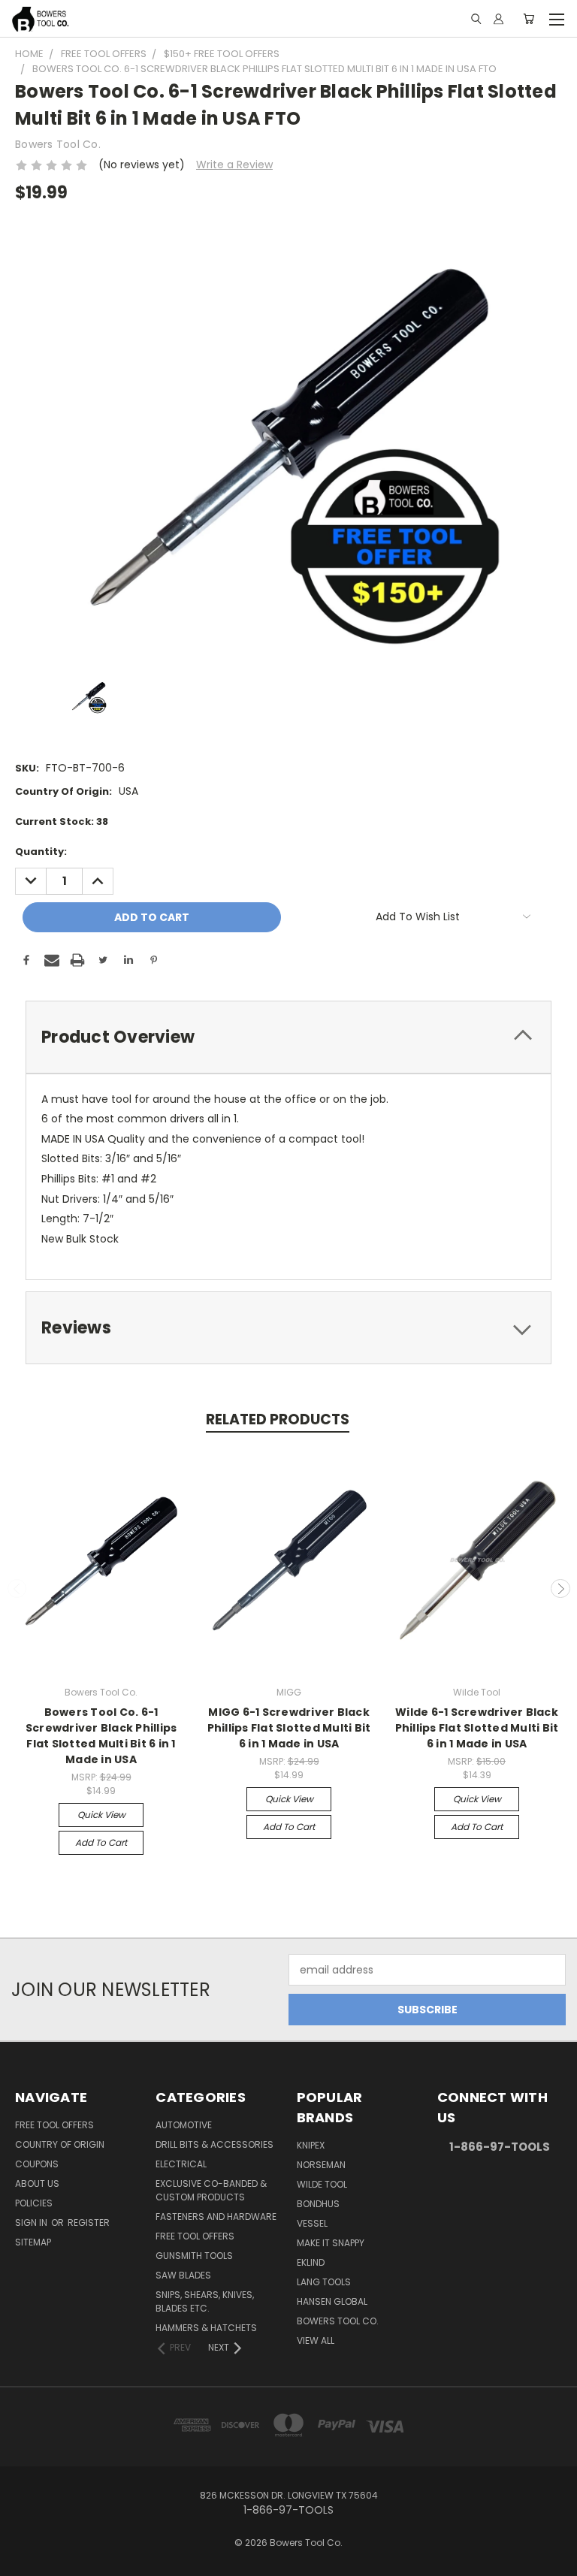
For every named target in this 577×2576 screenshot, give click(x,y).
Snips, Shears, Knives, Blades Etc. (205, 2301)
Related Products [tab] (278, 1419)
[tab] (288, 1037)
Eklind (311, 2262)
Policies (34, 2203)
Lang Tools (324, 2282)
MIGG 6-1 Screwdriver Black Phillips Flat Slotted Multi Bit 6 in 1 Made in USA (289, 1728)
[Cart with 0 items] (529, 19)
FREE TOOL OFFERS (54, 2125)
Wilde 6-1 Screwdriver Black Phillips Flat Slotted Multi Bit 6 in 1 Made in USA (477, 1728)
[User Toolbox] (498, 19)
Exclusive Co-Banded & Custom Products (211, 2190)
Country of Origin (60, 2144)
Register (89, 2223)
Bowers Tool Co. (338, 2321)
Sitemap (33, 2242)
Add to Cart (101, 1842)
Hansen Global (332, 2301)
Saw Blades (183, 2275)
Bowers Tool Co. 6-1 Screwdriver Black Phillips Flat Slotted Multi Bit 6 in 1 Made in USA (101, 1736)
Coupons (37, 2164)
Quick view (101, 1815)
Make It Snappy (331, 2243)
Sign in (32, 2223)
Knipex (311, 2145)
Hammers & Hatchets (206, 2328)
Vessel (312, 2223)
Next (560, 1589)
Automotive (184, 2125)
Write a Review (234, 165)
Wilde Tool (322, 2184)
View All (316, 2340)
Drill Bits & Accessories (214, 2144)
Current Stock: (62, 821)
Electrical (181, 2164)
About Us (37, 2183)
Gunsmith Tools (194, 2256)
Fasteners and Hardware (216, 2217)
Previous (17, 1589)
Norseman (321, 2165)
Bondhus (318, 2204)
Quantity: (41, 852)
